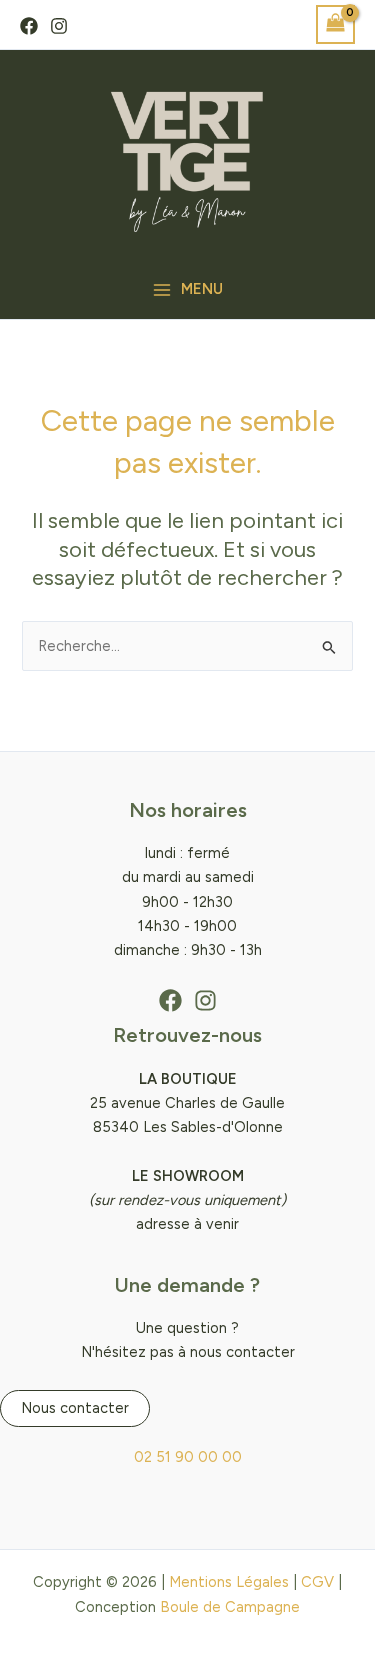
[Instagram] (59, 26)
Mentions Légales (229, 1582)
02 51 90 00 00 (188, 1457)
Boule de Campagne (230, 1607)
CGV (317, 1582)
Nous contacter (75, 1408)
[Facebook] (29, 26)
